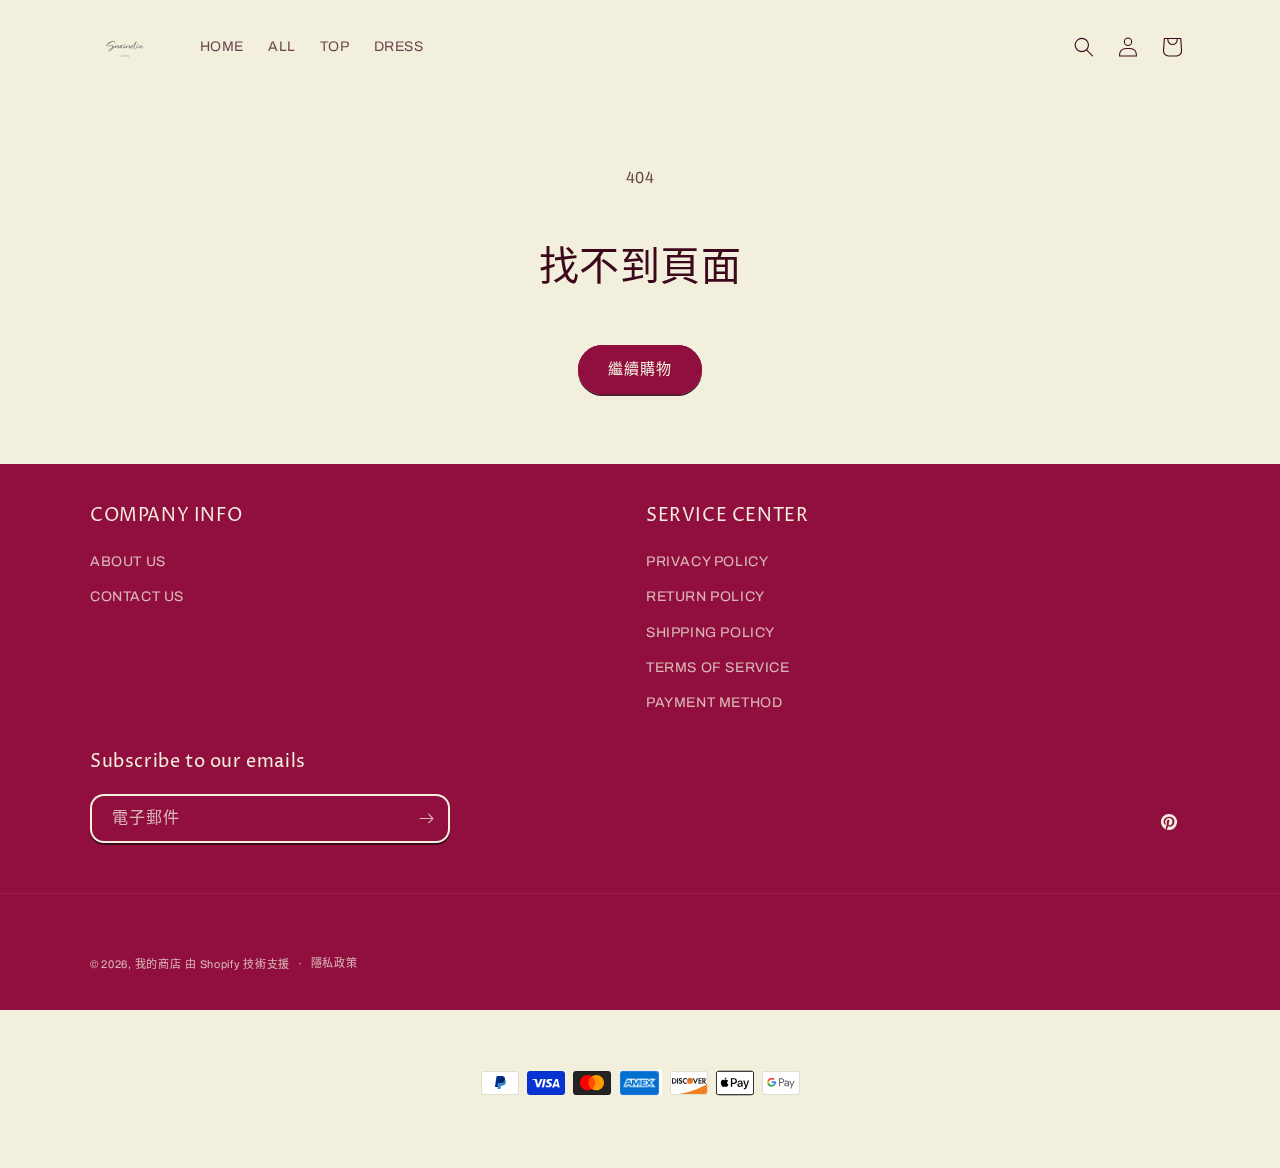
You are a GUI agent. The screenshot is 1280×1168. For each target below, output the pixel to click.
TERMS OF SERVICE (718, 667)
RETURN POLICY (705, 596)
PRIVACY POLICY (707, 561)
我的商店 (158, 964)
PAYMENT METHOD (714, 702)
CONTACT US (137, 596)
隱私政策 (334, 963)
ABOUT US (128, 561)
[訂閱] (426, 818)
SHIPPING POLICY (710, 632)
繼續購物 (640, 369)
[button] (1084, 47)
